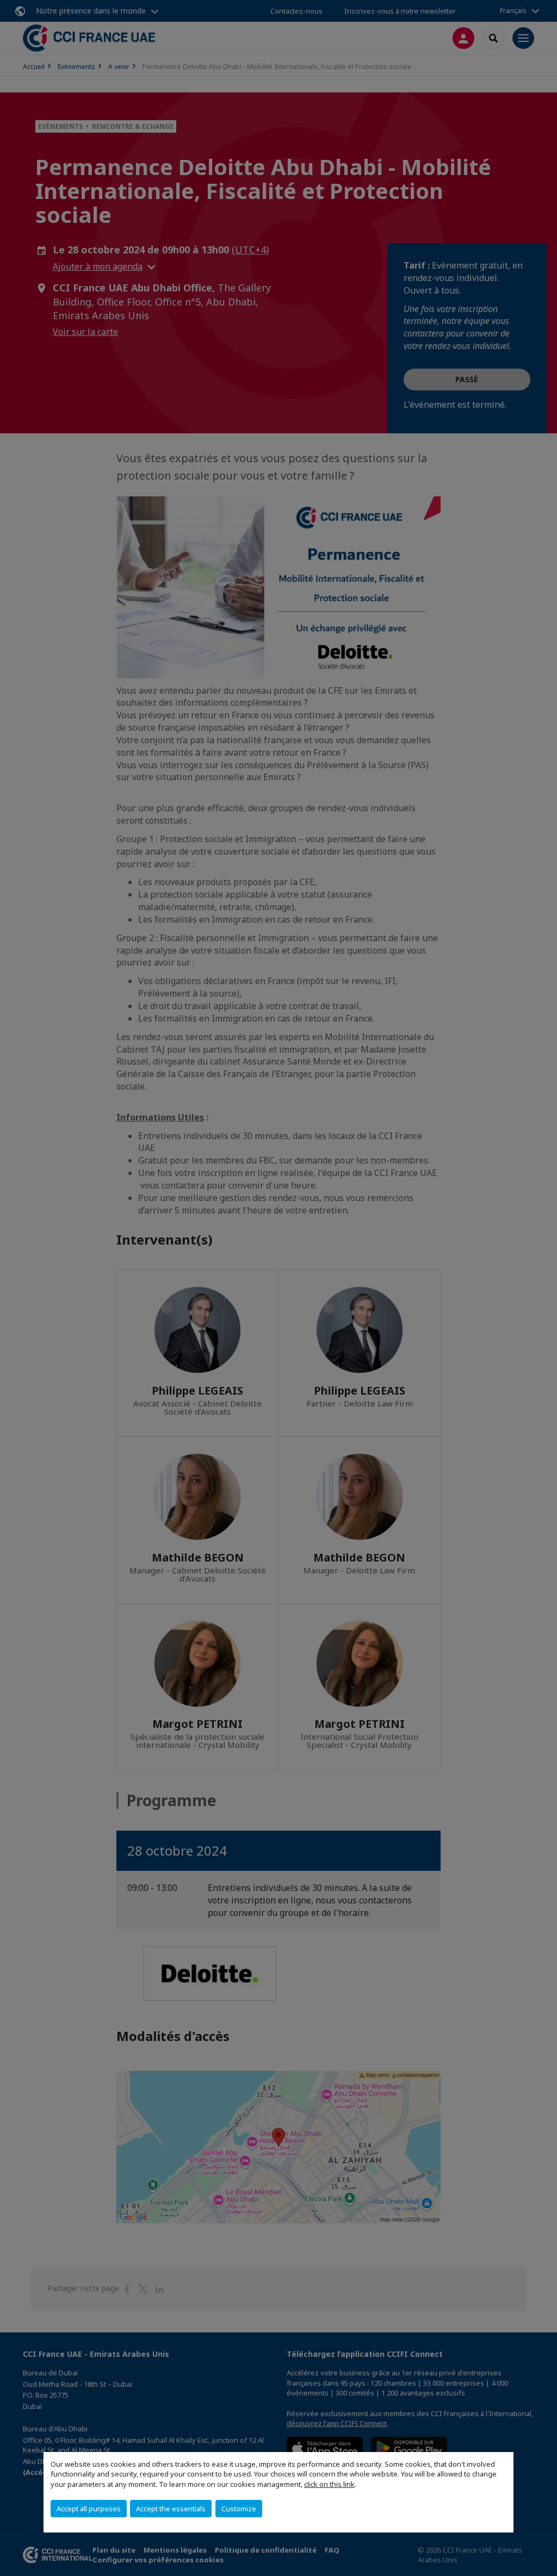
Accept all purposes (89, 2509)
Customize (239, 2509)
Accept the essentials (171, 2509)
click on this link (329, 2484)
